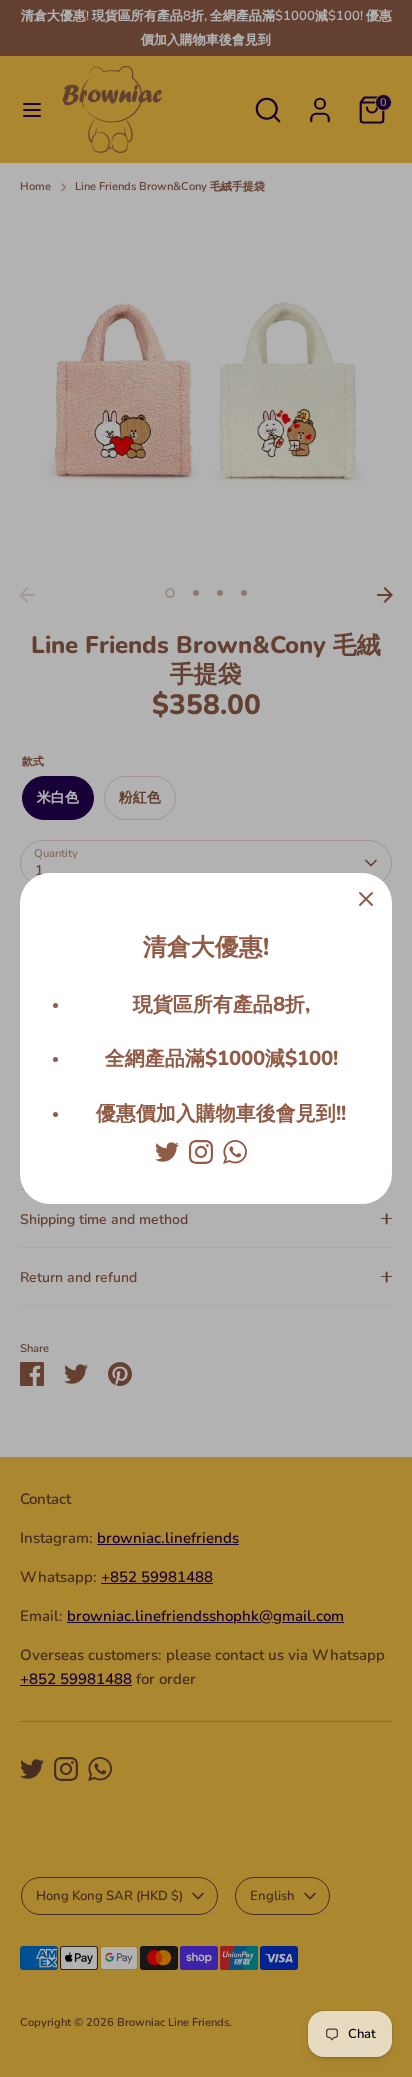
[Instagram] (201, 1152)
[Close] (366, 899)
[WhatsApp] (235, 1152)
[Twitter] (167, 1152)
